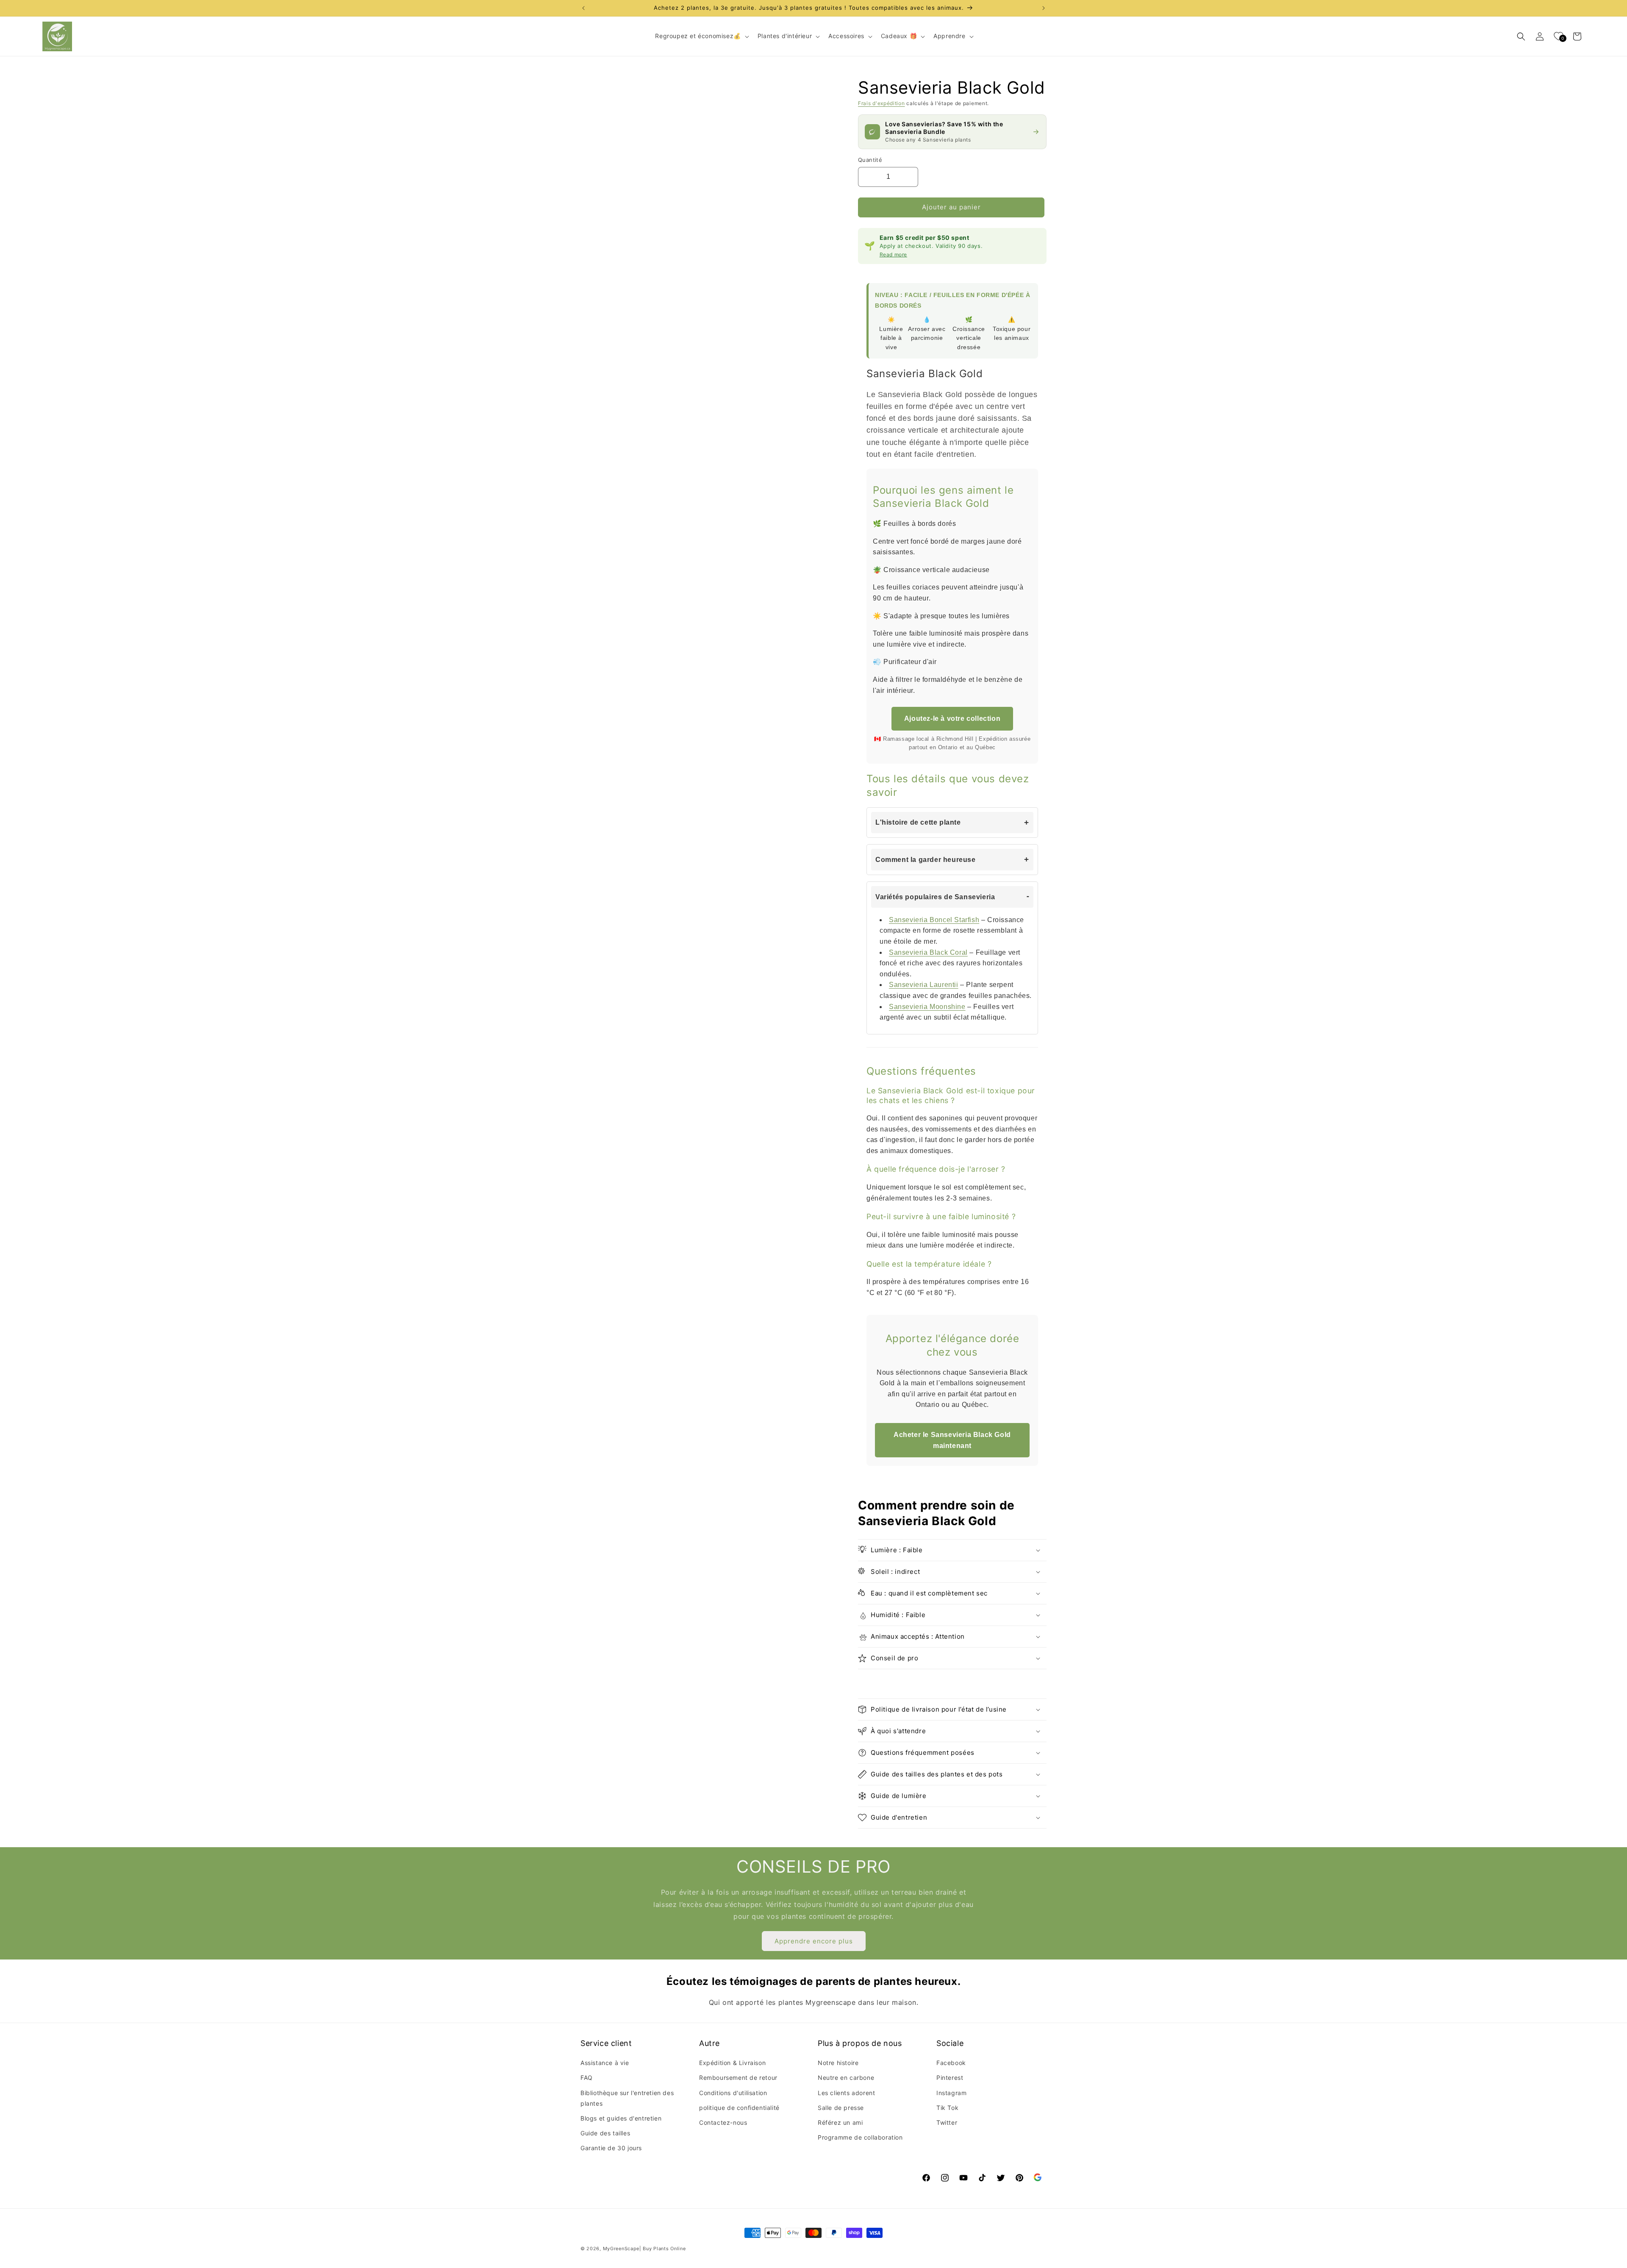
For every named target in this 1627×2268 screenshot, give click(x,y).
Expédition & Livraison (732, 2063)
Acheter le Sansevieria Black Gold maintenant (952, 1440)
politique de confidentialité (739, 2108)
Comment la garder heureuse (926, 860)
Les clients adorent (846, 2093)
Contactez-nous (723, 2122)
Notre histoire (838, 2063)
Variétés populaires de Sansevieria (935, 897)
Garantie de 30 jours (611, 2148)
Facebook (951, 2063)
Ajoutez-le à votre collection (952, 718)
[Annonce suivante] (1044, 8)
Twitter (947, 2122)
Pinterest (950, 2078)
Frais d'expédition (882, 103)
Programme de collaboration (860, 2137)
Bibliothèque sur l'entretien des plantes (627, 2098)
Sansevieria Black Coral (928, 952)
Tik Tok (947, 2108)
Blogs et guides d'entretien (621, 2118)
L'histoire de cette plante (918, 822)
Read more (893, 254)
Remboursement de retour (738, 2078)
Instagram (951, 2093)
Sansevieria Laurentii (924, 985)
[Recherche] (1521, 36)
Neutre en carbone (846, 2078)
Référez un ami (840, 2122)
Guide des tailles (605, 2133)
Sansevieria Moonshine (927, 1007)
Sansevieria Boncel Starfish (934, 920)
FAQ (587, 2078)
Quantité (870, 160)
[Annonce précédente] (583, 8)
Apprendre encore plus (814, 1941)
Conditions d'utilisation (733, 2093)
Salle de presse (841, 2108)
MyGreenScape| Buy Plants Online (644, 2249)
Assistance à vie (605, 2063)
